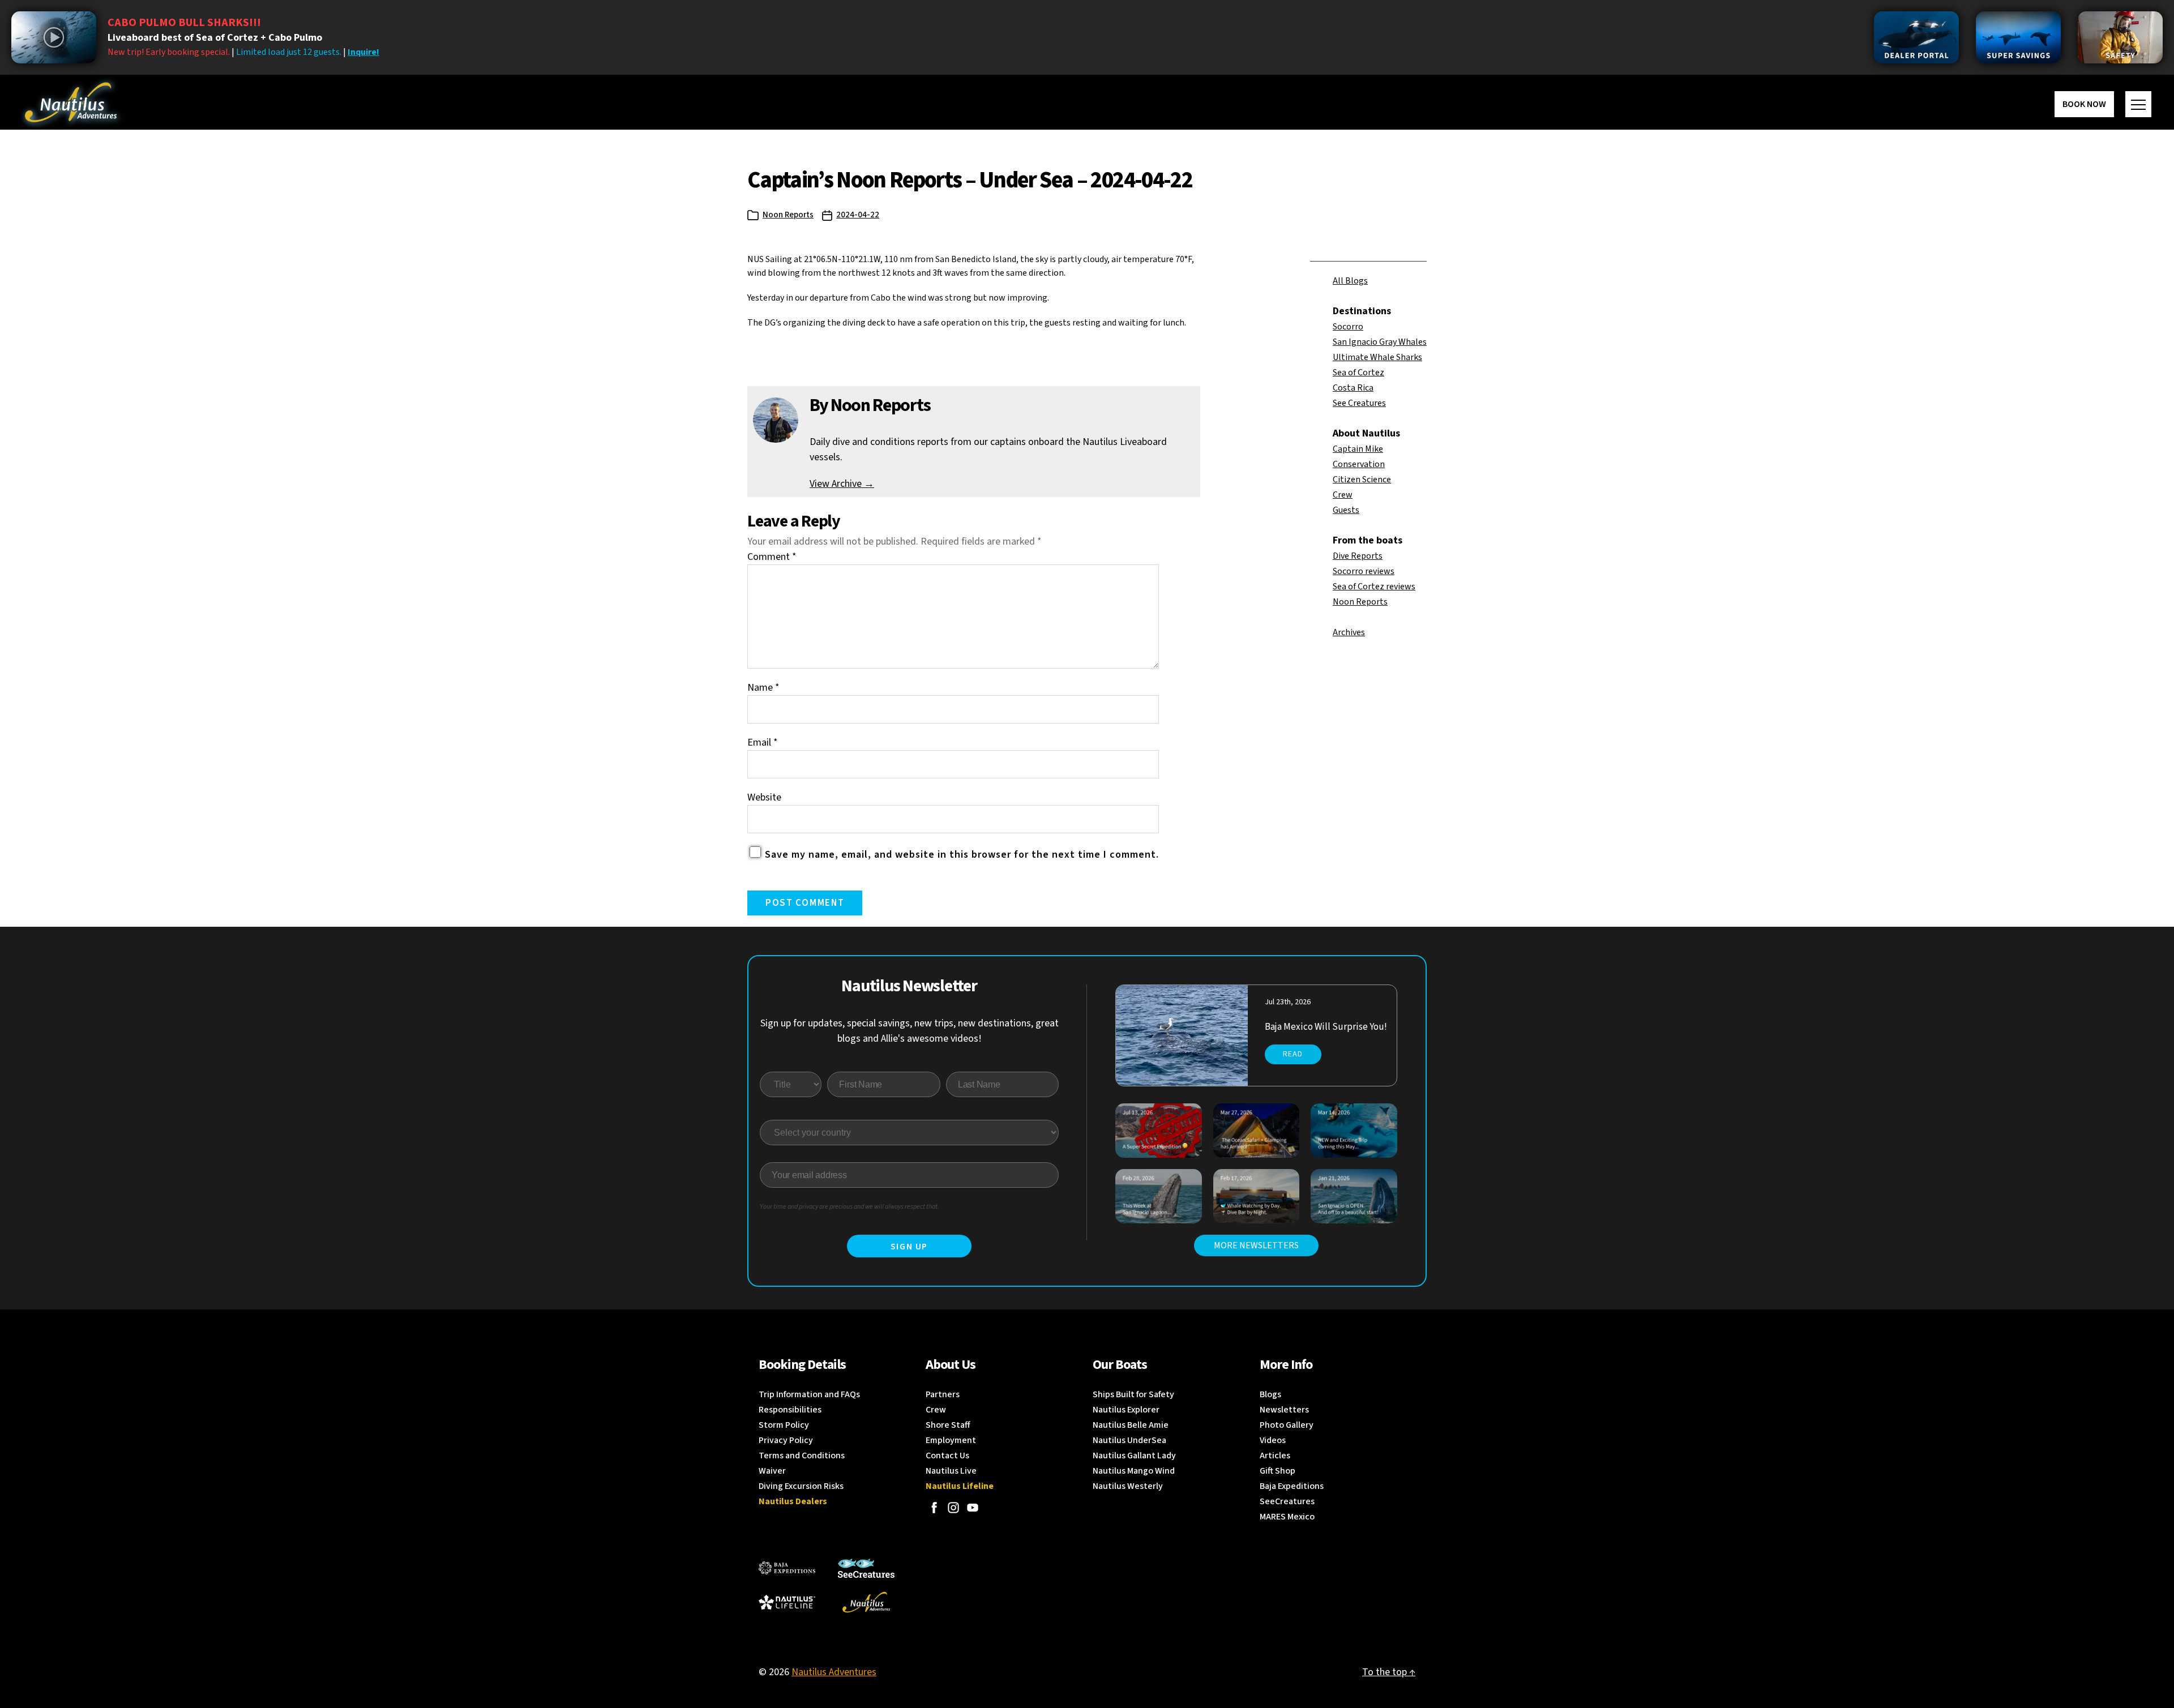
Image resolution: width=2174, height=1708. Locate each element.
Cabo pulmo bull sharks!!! (184, 23)
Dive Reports (1358, 556)
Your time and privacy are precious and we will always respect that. (850, 1207)
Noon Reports (788, 215)
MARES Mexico (1287, 1517)
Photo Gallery (1287, 1425)
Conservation (1359, 464)
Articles (1275, 1456)
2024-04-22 (858, 215)
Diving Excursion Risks (801, 1486)
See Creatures (1359, 403)
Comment (772, 557)
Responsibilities (790, 1410)
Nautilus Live (951, 1471)
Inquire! (363, 52)
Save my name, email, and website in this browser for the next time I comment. (962, 855)
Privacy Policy (786, 1440)
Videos (1273, 1440)
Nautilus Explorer (1126, 1410)
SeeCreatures (1287, 1501)
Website (764, 797)
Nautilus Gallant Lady (1134, 1456)
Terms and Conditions (802, 1456)
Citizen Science (1362, 480)
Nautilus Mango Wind (1134, 1471)
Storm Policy (784, 1425)
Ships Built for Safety (1133, 1394)
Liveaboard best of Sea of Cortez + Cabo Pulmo (215, 38)
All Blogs (1350, 281)
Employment (951, 1440)
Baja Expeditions (1292, 1486)
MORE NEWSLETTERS (1256, 1245)
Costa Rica (1353, 388)
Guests (1346, 510)
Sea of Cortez (1358, 373)
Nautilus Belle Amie (1131, 1425)
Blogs (1270, 1394)
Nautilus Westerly (1128, 1486)
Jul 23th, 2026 (1288, 1002)
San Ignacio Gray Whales (1380, 342)
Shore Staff (948, 1425)
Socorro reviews (1364, 571)
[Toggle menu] (2138, 104)
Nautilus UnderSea (1129, 1440)
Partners (943, 1394)
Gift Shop (1278, 1471)
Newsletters (1284, 1410)
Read (1293, 1054)
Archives (1349, 632)
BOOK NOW (2084, 104)
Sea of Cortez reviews (1374, 587)
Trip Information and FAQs (809, 1394)
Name (763, 688)
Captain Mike (1358, 449)
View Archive (842, 484)
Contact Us (947, 1456)
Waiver (772, 1471)
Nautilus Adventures (834, 1672)
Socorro (1348, 327)
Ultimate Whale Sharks (1377, 357)
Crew (1343, 495)
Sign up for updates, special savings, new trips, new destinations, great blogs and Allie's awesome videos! (910, 1031)
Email (763, 742)
